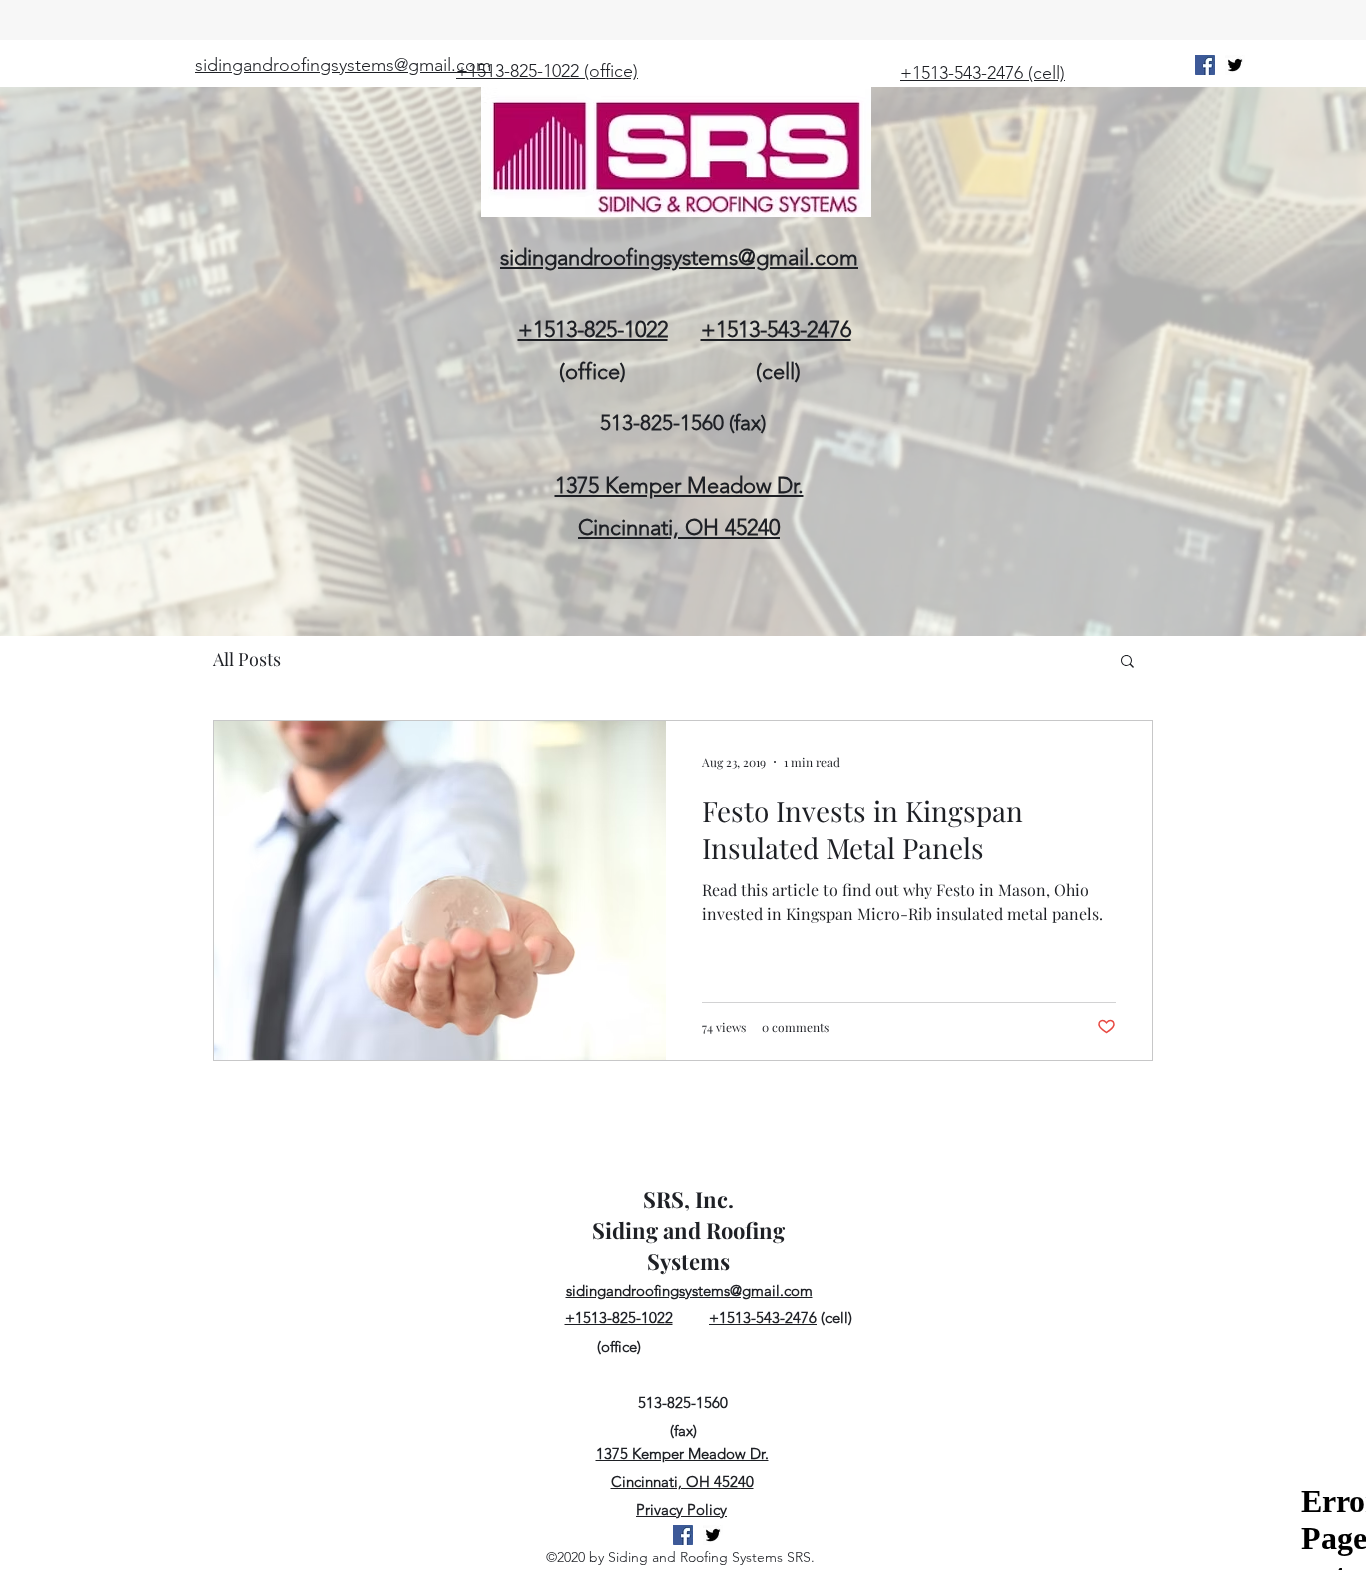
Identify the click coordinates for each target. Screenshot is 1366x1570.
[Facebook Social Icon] (1205, 65)
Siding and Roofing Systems (688, 1245)
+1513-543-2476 (776, 329)
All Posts (247, 659)
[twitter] (1235, 65)
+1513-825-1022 (593, 329)
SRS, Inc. (688, 1199)
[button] (1127, 662)
